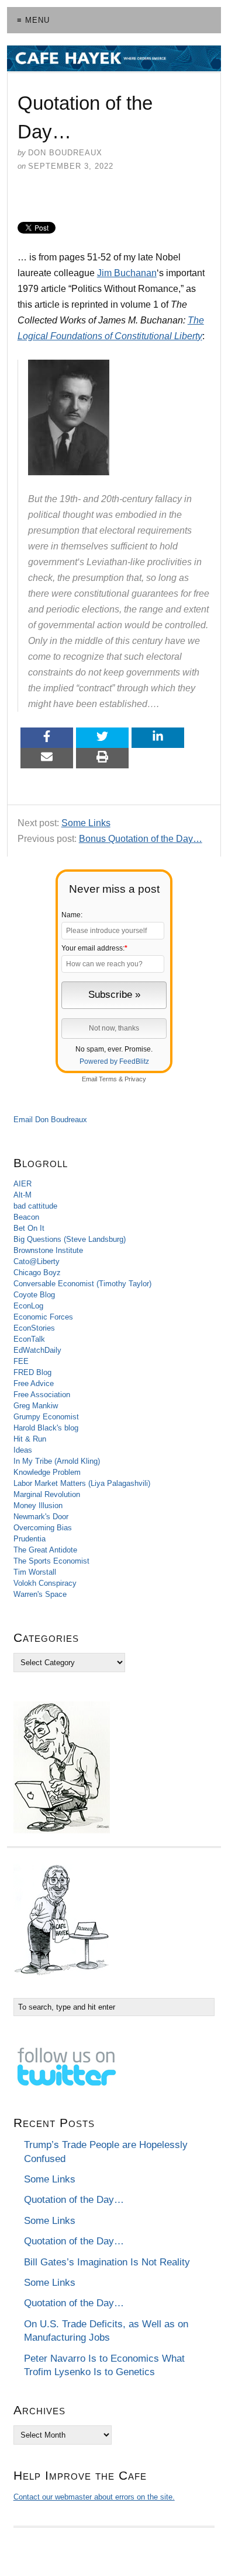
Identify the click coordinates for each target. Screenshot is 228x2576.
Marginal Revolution (47, 1494)
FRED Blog (32, 1372)
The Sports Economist (51, 1561)
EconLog (28, 1306)
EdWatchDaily (37, 1350)
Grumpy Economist (46, 1417)
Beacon (26, 1217)
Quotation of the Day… (74, 2200)
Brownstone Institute (48, 1250)
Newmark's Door (41, 1517)
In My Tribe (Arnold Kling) (57, 1461)
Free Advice (34, 1383)
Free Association (42, 1395)
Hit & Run (30, 1439)
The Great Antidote (45, 1550)
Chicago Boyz (37, 1273)
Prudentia (30, 1539)
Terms (108, 1079)
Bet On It (29, 1228)
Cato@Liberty (37, 1261)
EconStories (34, 1328)
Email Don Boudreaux (50, 1120)
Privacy (135, 1079)
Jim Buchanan (127, 273)
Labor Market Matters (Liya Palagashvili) (82, 1483)
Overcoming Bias (43, 1528)
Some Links (86, 823)
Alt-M (23, 1195)
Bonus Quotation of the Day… (141, 839)
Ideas (23, 1450)
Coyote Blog (34, 1295)
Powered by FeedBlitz (114, 1061)
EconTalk (29, 1339)
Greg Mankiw (36, 1406)
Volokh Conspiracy (45, 1583)
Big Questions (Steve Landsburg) (70, 1239)
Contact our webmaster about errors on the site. (94, 2497)
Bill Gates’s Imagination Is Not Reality (107, 2262)
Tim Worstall (35, 1572)
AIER (23, 1184)
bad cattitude (35, 1206)
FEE (21, 1361)
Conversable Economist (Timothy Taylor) (82, 1284)
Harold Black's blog (46, 1428)
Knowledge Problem (47, 1472)
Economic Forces (43, 1317)
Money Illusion (38, 1505)
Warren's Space (40, 1594)
